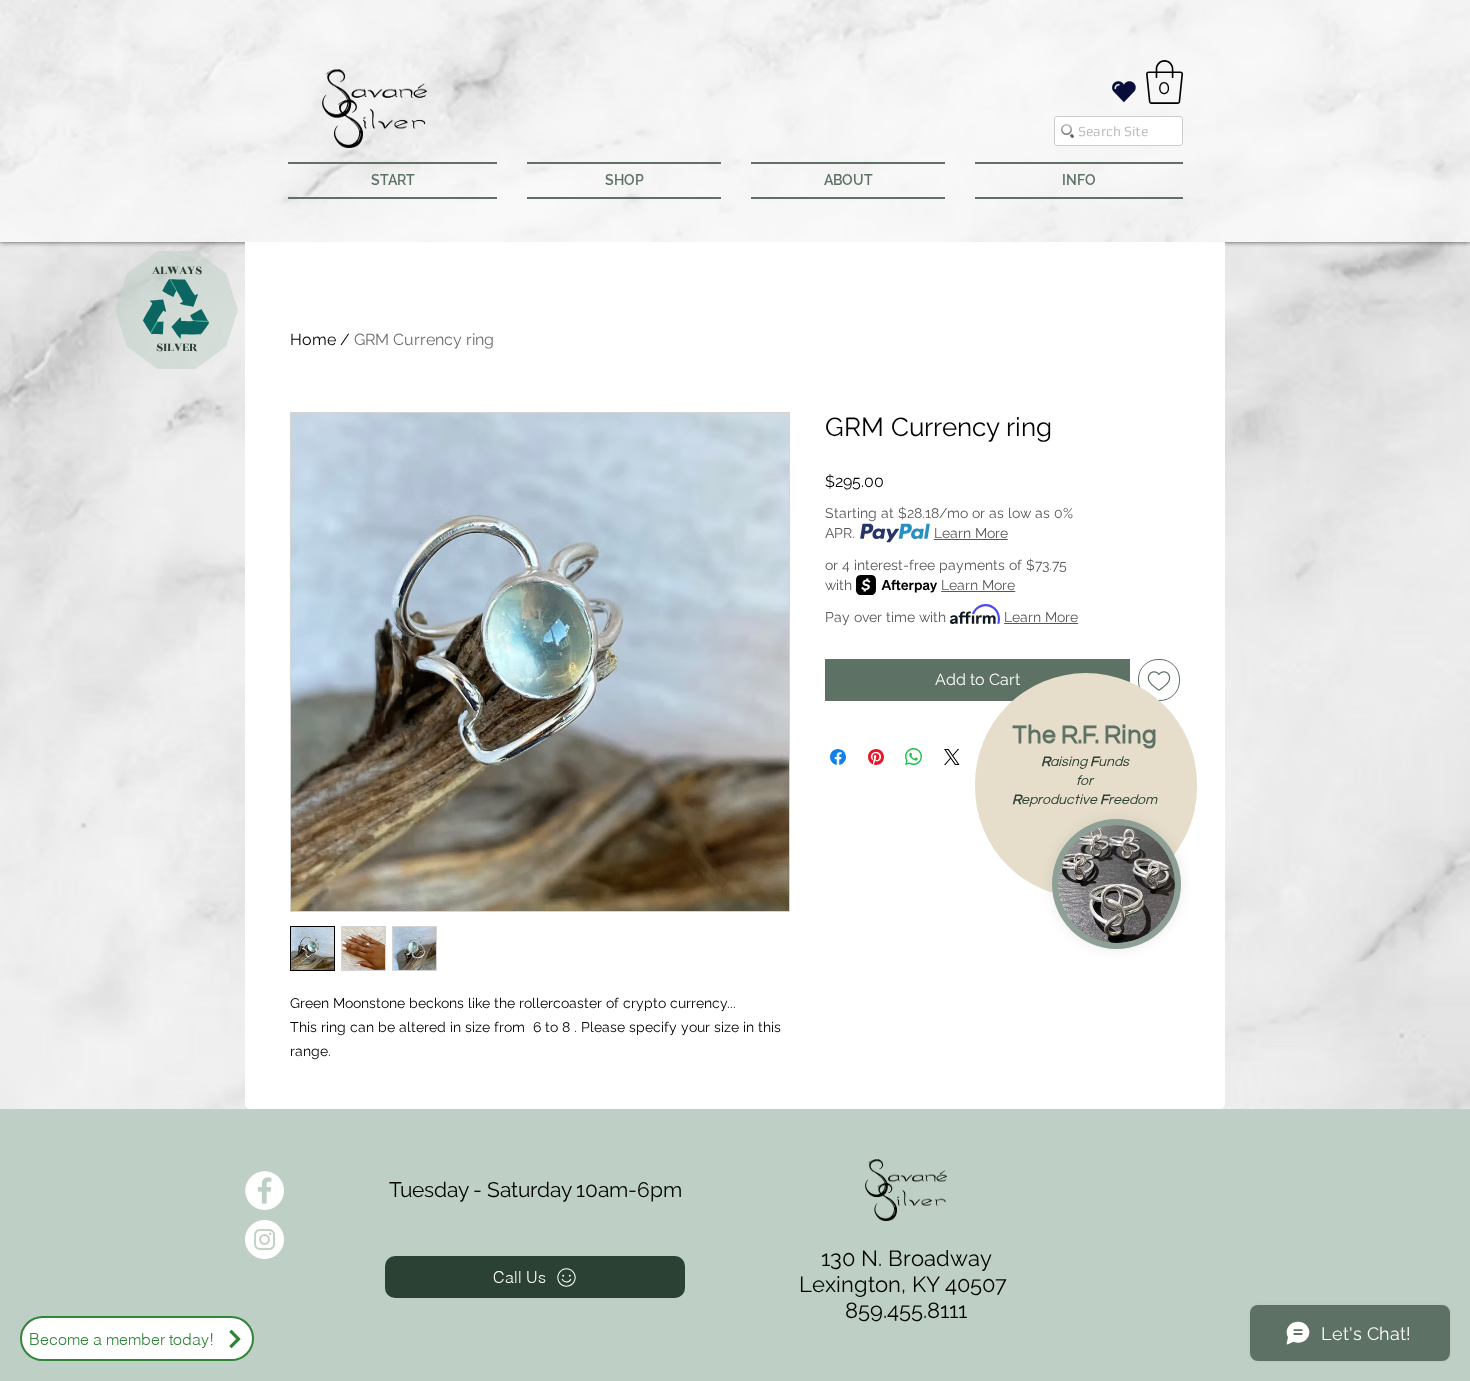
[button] (1164, 82)
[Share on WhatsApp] (914, 757)
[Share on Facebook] (838, 757)
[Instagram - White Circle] (264, 1239)
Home (313, 339)
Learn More (971, 533)
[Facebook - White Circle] (264, 1190)
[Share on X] (952, 757)
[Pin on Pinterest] (876, 757)
